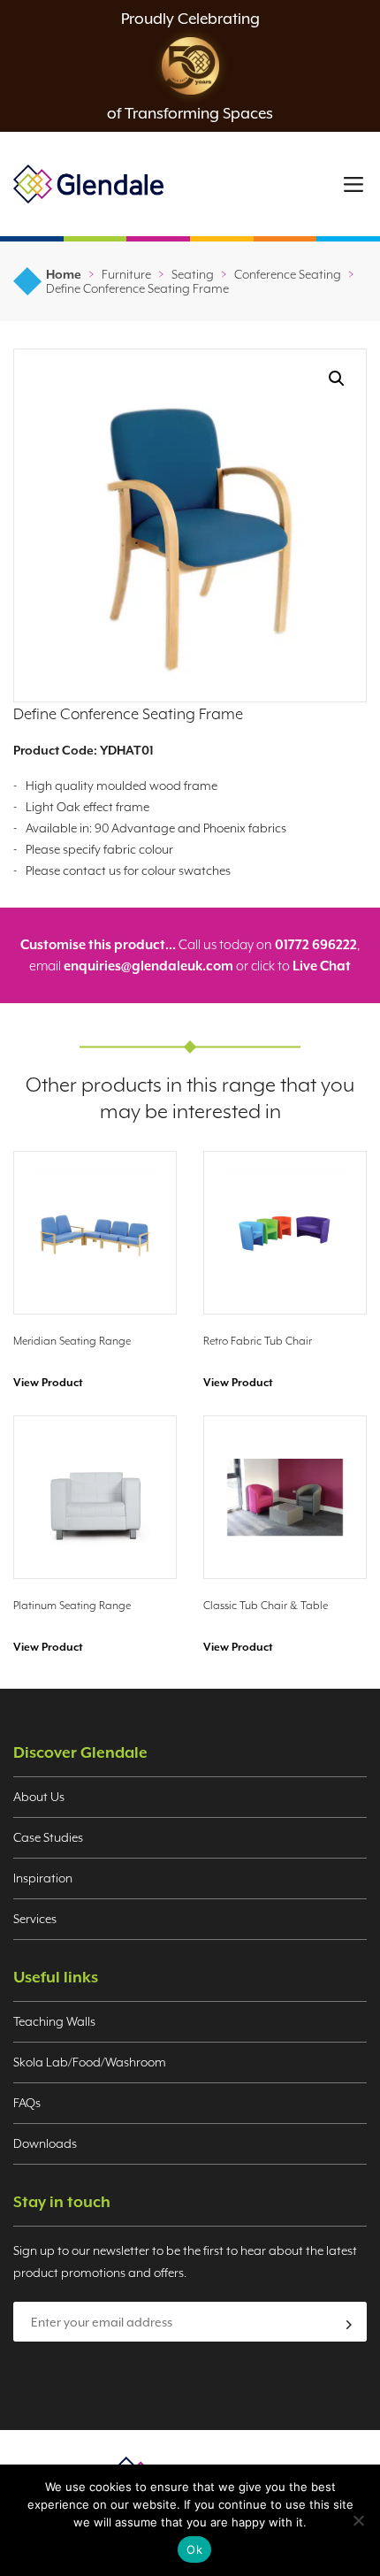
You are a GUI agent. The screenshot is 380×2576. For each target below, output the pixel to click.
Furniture (126, 274)
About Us (39, 1797)
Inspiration (43, 1878)
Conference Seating (288, 274)
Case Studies (48, 1837)
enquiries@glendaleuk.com (148, 966)
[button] (337, 379)
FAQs (27, 2103)
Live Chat (322, 966)
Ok (194, 2549)
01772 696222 (316, 944)
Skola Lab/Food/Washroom (90, 2062)
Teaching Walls (54, 2021)
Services (35, 1919)
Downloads (45, 2143)
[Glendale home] (88, 184)
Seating (193, 274)
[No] (358, 2520)
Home (64, 274)
